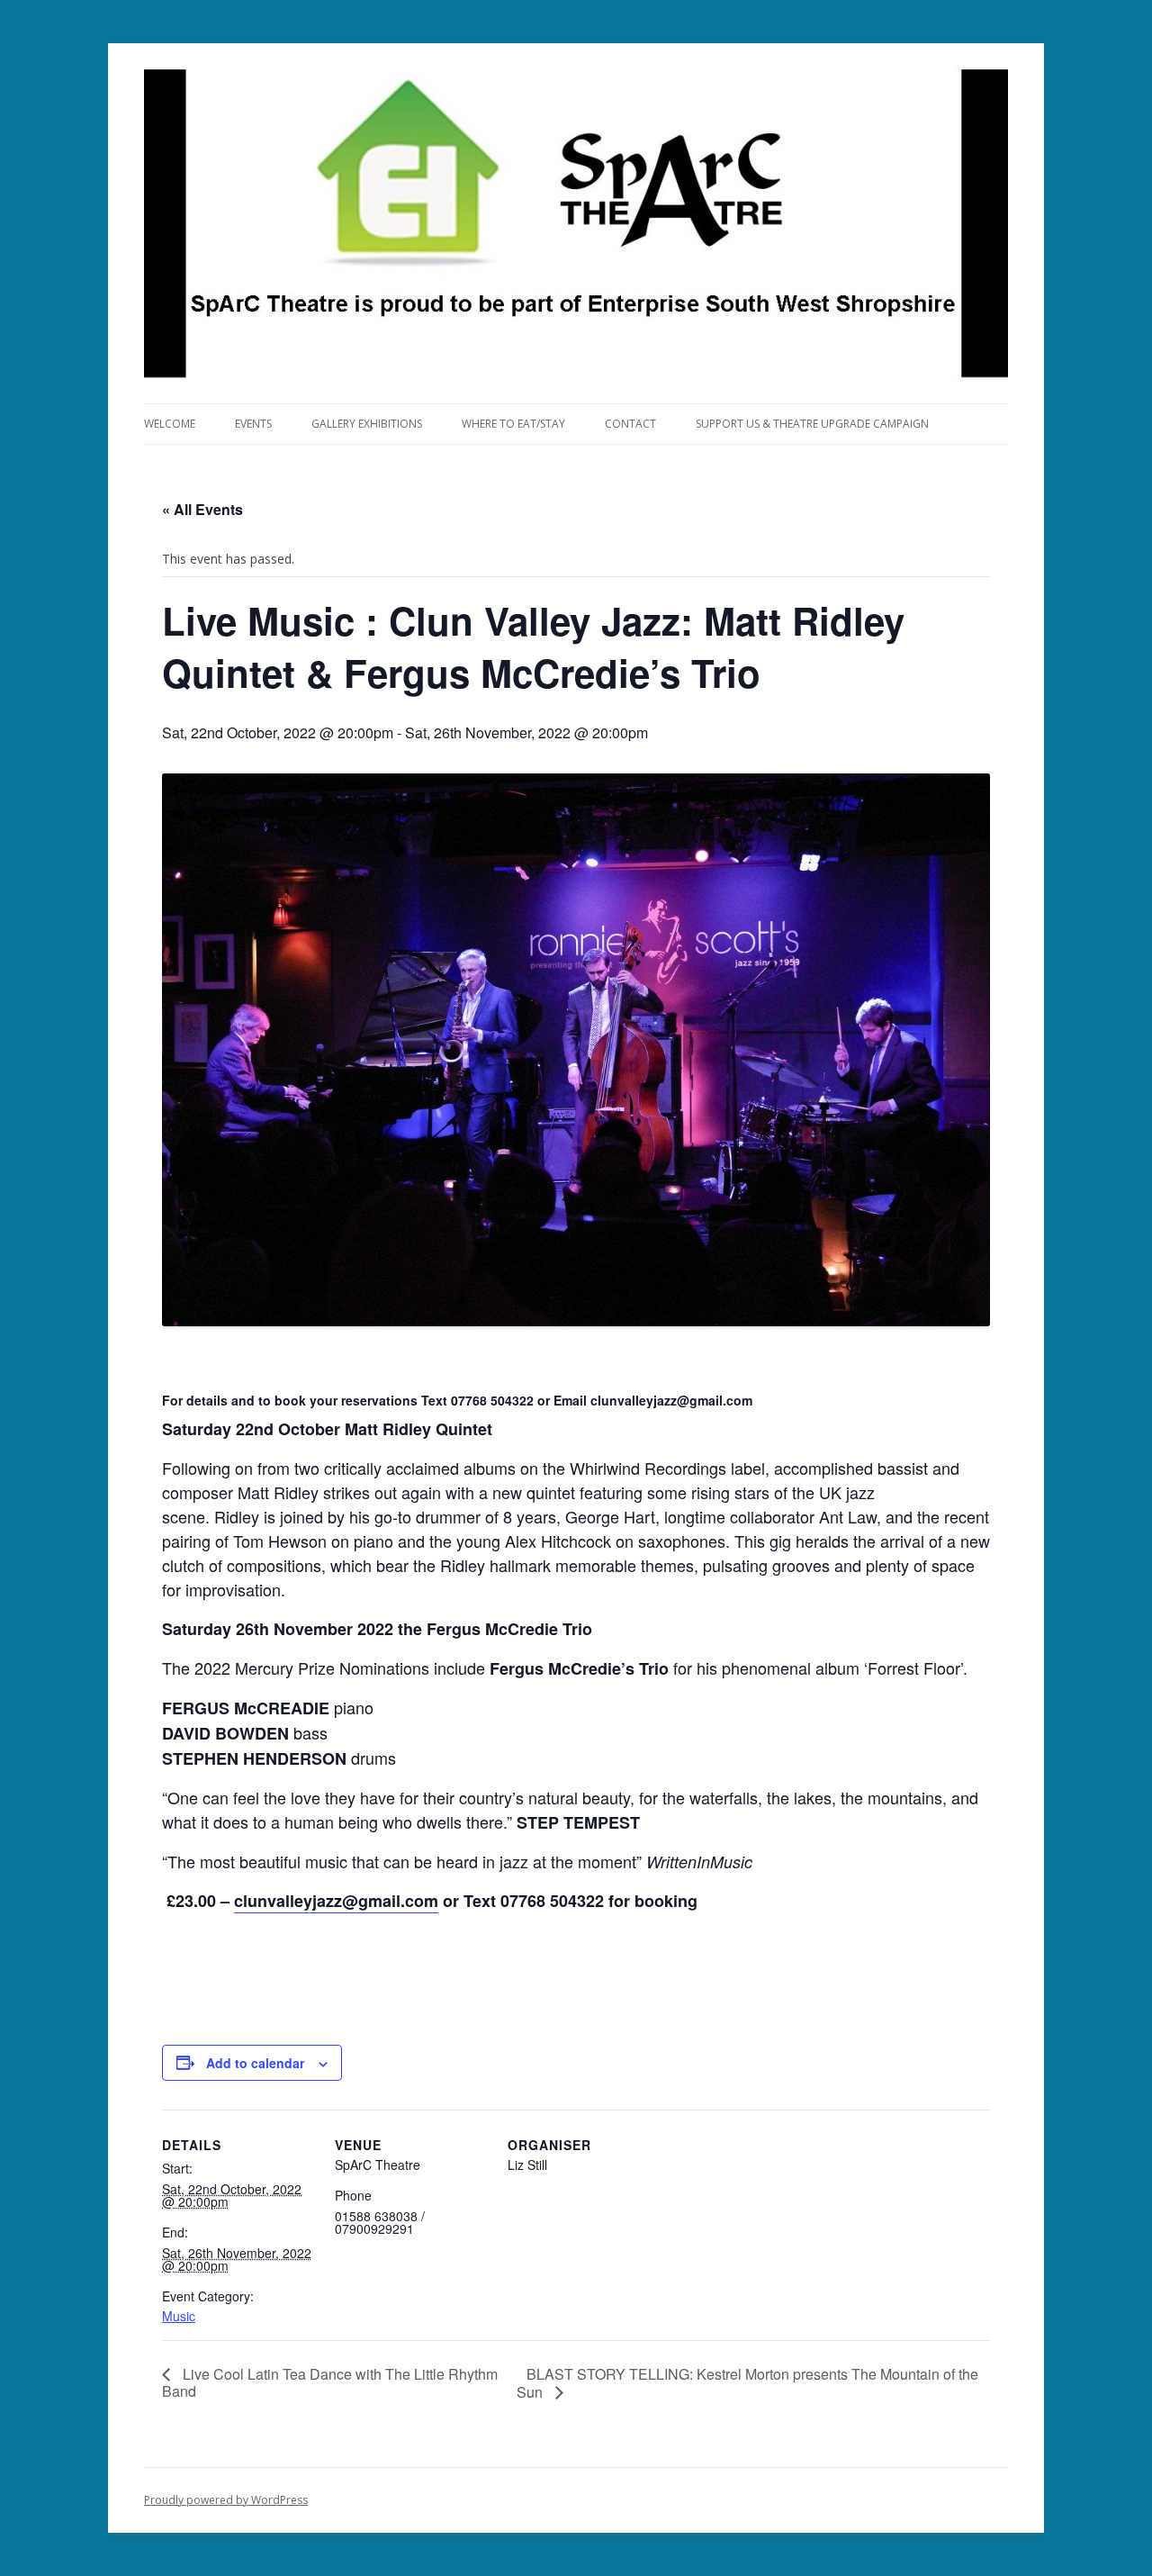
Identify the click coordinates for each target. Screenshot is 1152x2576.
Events (253, 424)
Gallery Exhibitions (367, 424)
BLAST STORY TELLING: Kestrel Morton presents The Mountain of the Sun (747, 2383)
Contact (630, 424)
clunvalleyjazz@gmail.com (336, 1901)
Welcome (170, 424)
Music (179, 2316)
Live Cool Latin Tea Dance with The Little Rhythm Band (330, 2382)
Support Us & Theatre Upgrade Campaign (812, 424)
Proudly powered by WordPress (226, 2500)
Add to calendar (255, 2063)
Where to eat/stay (513, 424)
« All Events (202, 509)
